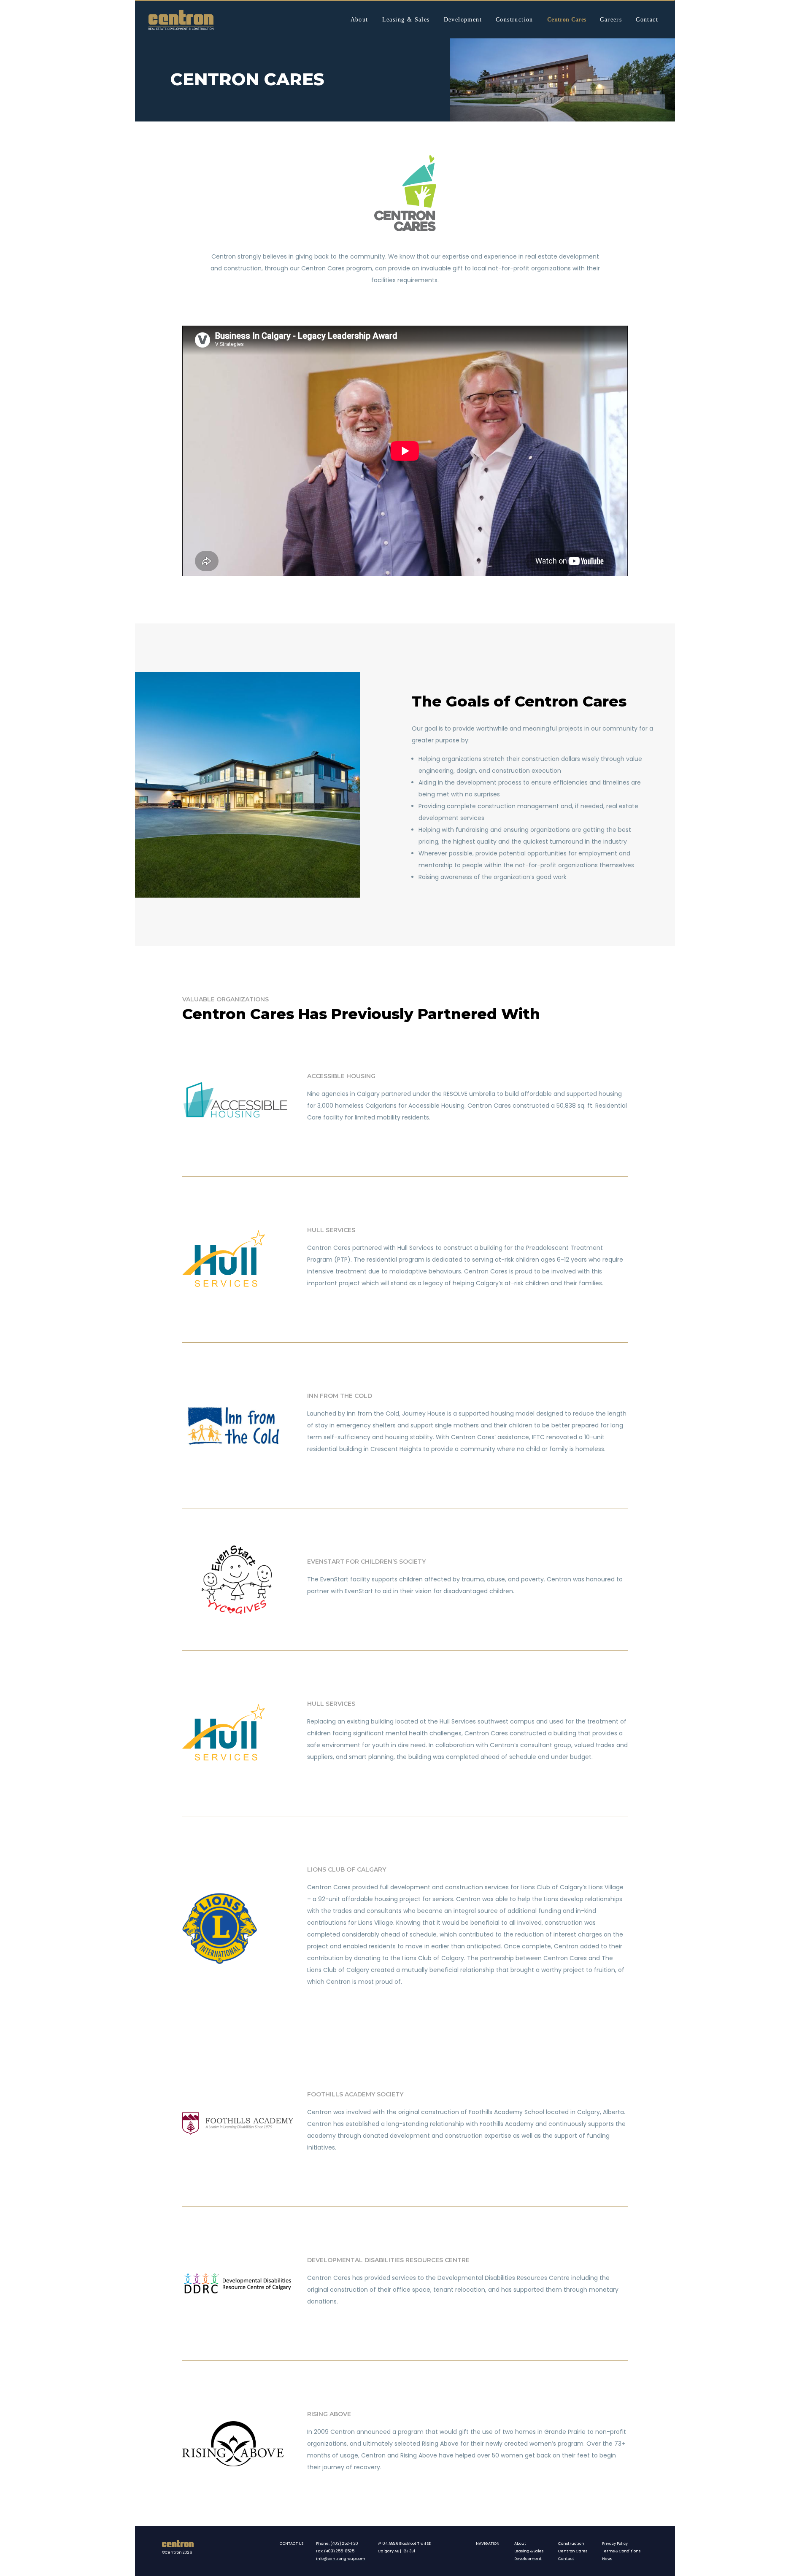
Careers (611, 20)
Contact (647, 20)
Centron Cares (567, 20)
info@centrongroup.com (341, 2559)
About (359, 20)
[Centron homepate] (178, 2545)
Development (463, 20)
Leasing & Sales (406, 20)
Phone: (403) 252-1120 (337, 2544)
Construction (514, 20)
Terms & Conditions (621, 2551)
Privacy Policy (615, 2544)
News (607, 2559)
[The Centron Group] (181, 20)
